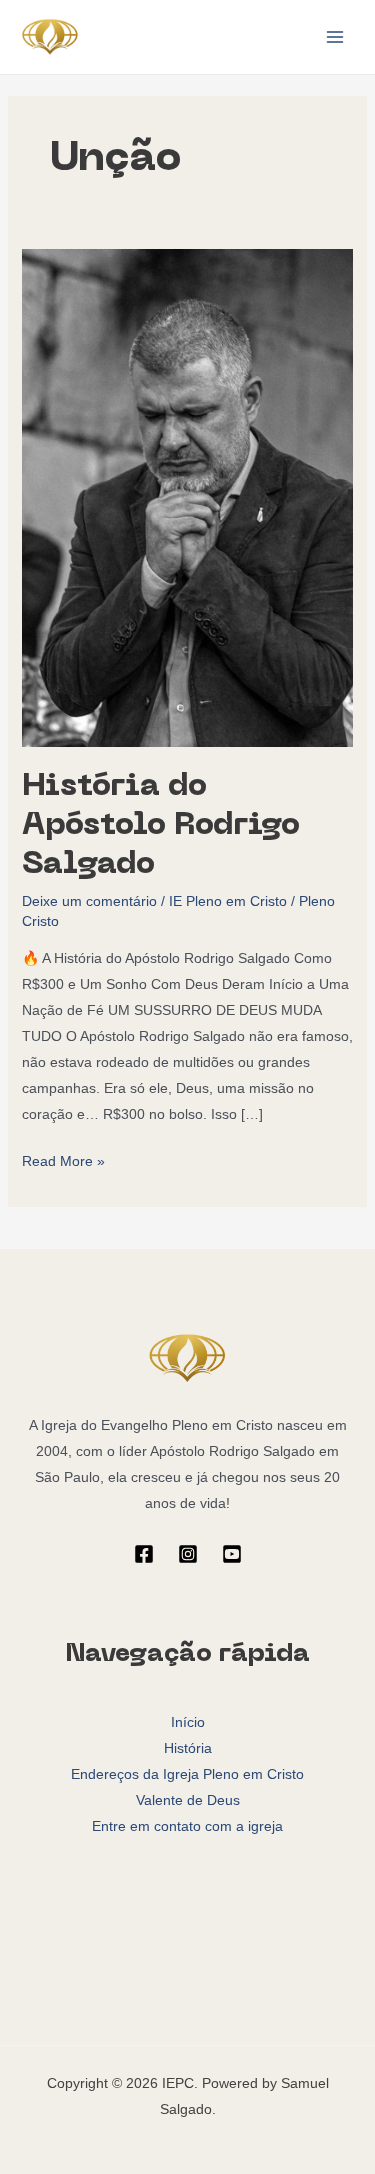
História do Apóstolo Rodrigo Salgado (161, 826)
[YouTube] (232, 1554)
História (188, 1748)
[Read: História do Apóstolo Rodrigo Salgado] (188, 497)
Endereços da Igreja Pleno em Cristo (187, 1774)
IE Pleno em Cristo (228, 901)
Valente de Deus (188, 1800)
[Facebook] (144, 1554)
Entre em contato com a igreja (187, 1826)
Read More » (63, 1158)
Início (188, 1722)
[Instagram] (188, 1554)
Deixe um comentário (89, 901)
